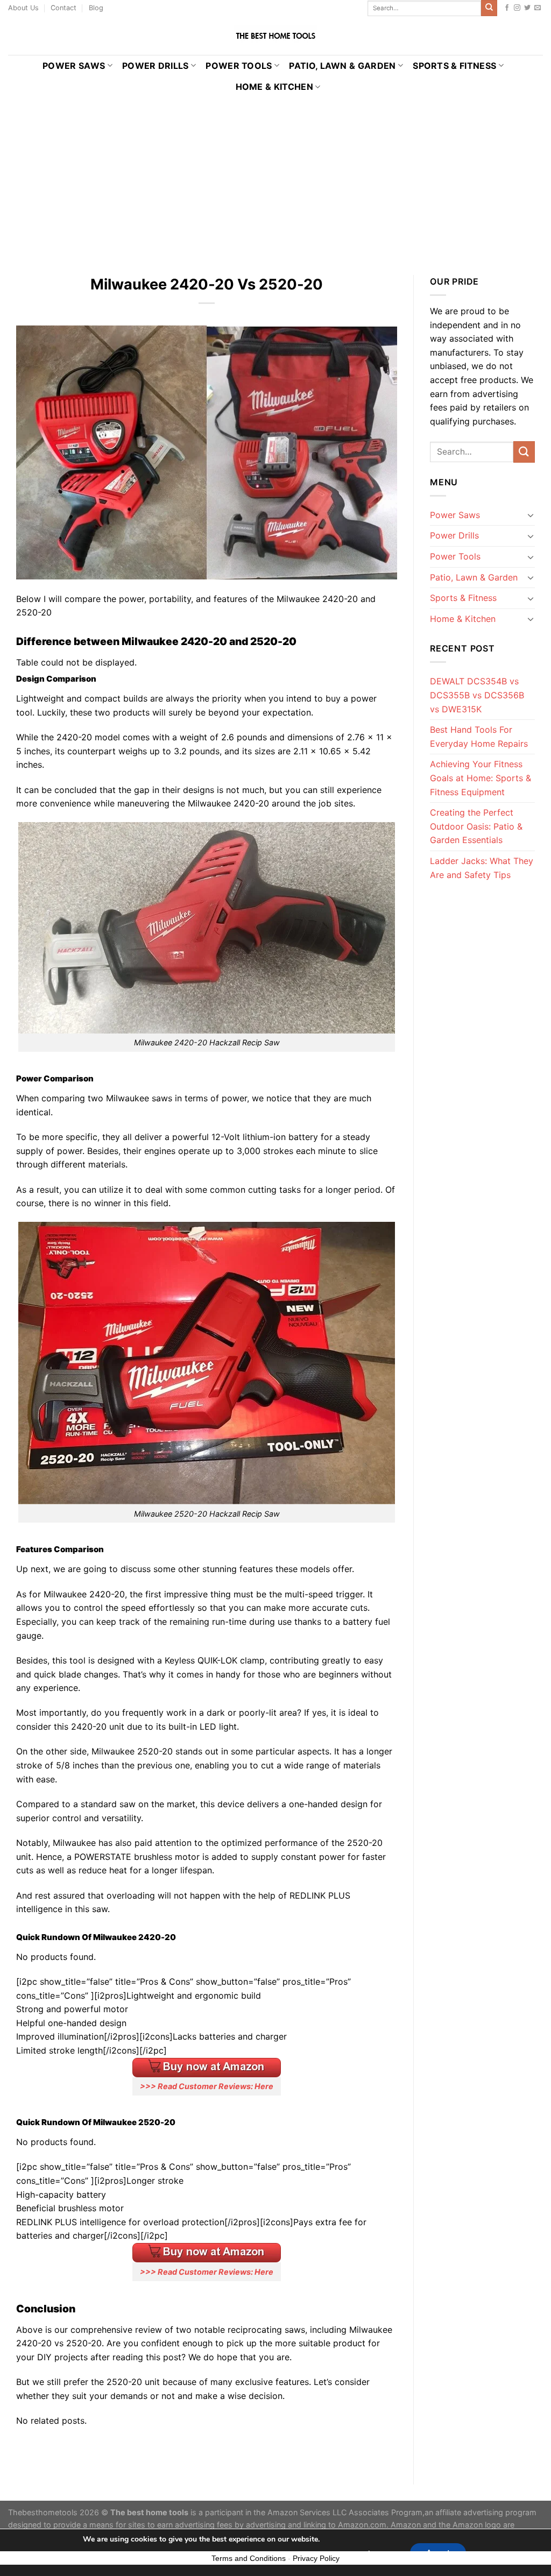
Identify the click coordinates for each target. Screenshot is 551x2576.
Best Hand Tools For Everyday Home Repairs (479, 737)
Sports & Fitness (454, 66)
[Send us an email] (538, 8)
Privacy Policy (316, 2558)
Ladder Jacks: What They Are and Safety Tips (482, 868)
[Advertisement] (275, 178)
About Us (23, 8)
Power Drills (156, 66)
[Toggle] (531, 515)
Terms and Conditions (249, 2558)
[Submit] (489, 8)
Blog (96, 8)
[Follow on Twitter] (527, 8)
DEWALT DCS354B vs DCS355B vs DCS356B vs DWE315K (477, 695)
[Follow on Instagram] (517, 8)
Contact (63, 8)
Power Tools (239, 66)
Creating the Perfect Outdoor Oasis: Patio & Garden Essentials (476, 826)
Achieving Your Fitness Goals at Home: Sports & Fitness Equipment (481, 778)
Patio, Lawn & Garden (342, 66)
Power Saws (74, 66)
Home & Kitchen (274, 87)
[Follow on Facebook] (507, 8)
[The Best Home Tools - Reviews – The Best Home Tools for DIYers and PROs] (275, 36)
